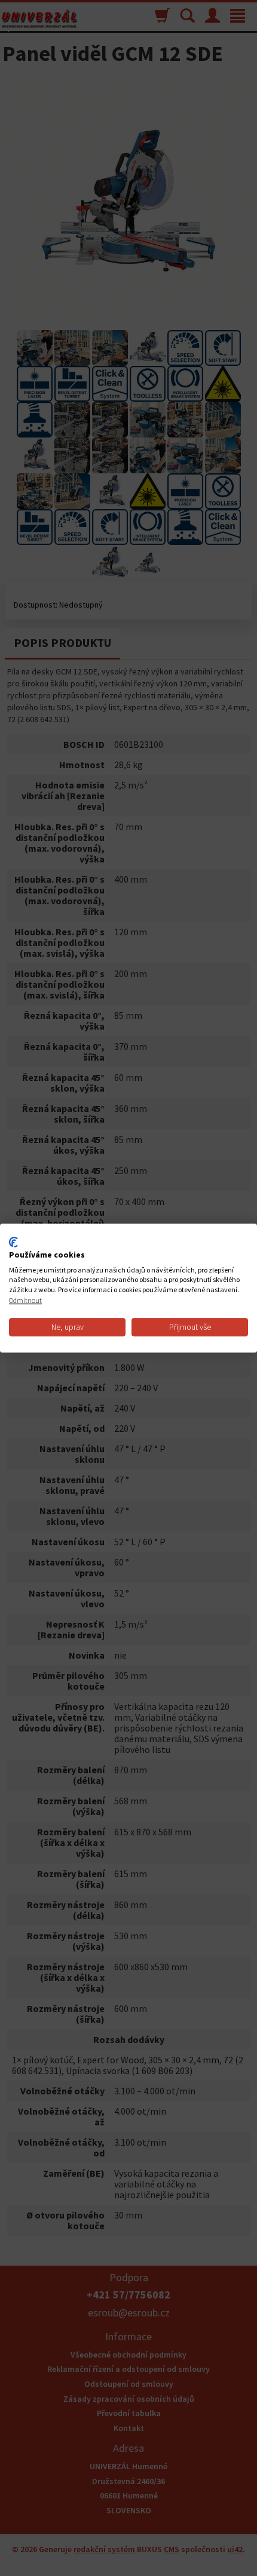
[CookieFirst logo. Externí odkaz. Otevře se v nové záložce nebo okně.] (13, 1242)
